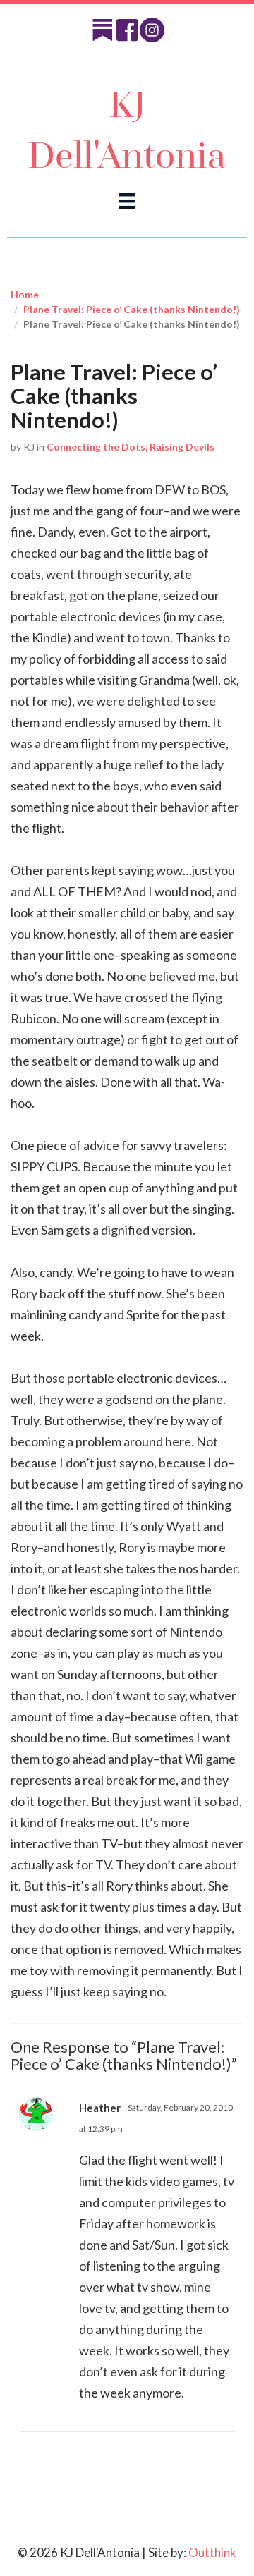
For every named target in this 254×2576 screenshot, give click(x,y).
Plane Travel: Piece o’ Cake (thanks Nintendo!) (132, 309)
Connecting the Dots (96, 447)
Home (25, 294)
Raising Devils (182, 447)
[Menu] (127, 200)
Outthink (212, 2552)
